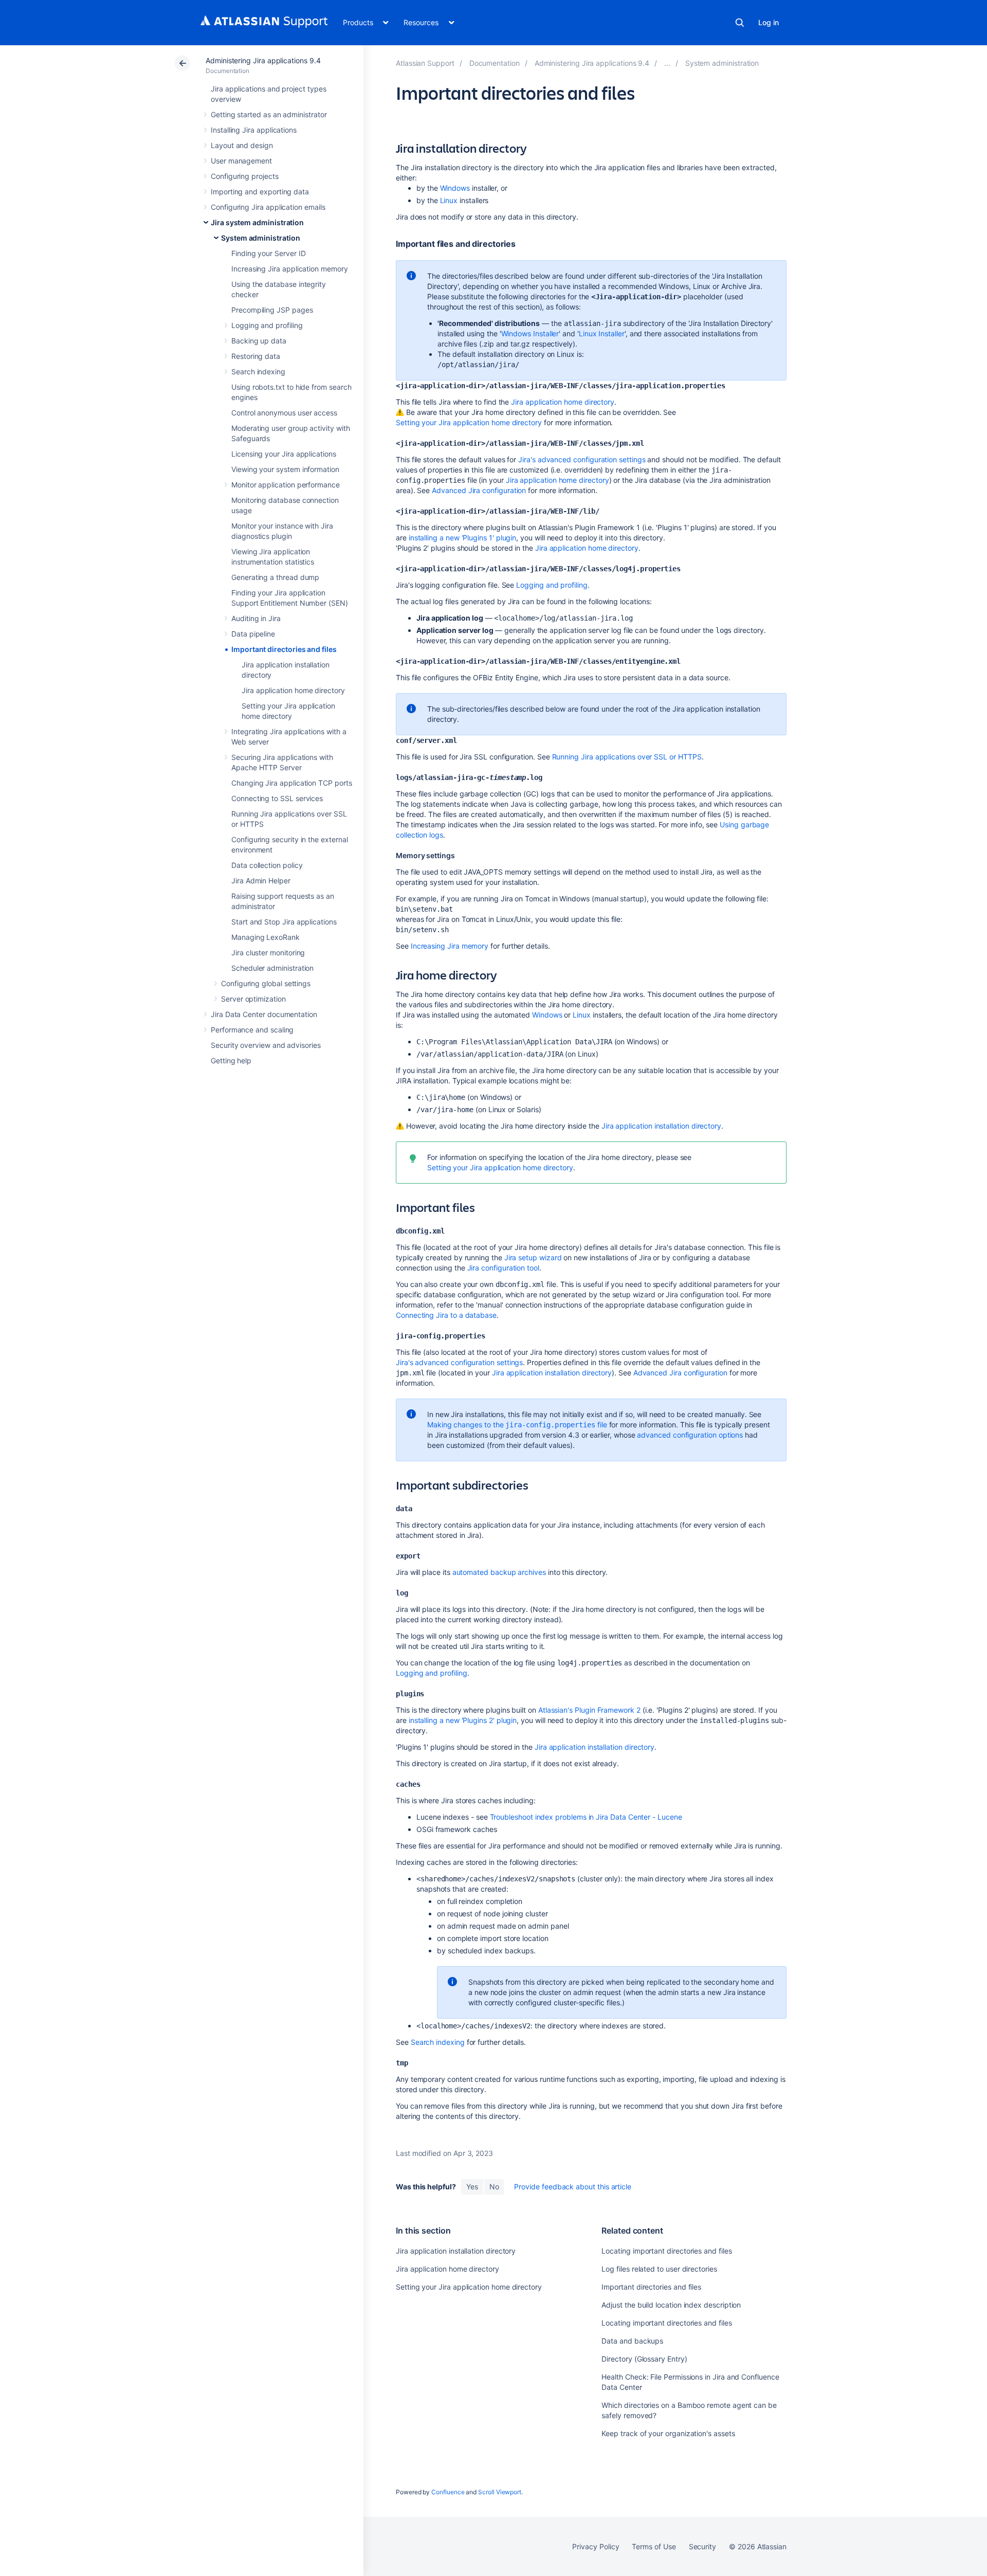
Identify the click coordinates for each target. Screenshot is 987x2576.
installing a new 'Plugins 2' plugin (463, 1720)
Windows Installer (530, 333)
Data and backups (632, 2341)
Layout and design (242, 145)
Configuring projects (245, 176)
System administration (261, 238)
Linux (449, 200)
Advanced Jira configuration (479, 490)
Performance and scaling (252, 1030)
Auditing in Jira (256, 618)
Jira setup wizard (533, 1257)
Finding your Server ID (268, 253)
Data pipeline (253, 634)
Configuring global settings (266, 983)
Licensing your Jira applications (284, 454)
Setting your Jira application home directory (469, 422)
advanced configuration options (690, 1435)
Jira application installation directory (661, 1126)
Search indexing (258, 371)
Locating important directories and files (666, 2251)
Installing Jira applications (254, 130)
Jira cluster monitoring (268, 953)
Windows (455, 188)
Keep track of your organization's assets (668, 2433)
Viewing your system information (285, 469)
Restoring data (256, 356)
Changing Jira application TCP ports (292, 783)
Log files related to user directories (659, 2269)
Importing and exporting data (260, 192)
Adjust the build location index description (671, 2305)
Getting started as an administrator (269, 114)
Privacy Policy (596, 2546)
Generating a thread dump (275, 577)
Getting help (231, 1060)
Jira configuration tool (503, 1268)
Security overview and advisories (266, 1045)
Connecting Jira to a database (446, 1315)
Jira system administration (257, 222)
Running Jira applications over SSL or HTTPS (627, 757)
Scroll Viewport (500, 2492)
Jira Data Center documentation (264, 1014)
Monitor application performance (286, 485)
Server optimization (253, 999)
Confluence (448, 2492)
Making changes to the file (517, 1425)
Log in (769, 22)
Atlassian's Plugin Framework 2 (589, 1710)
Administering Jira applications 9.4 (263, 60)
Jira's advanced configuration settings (582, 459)
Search (740, 23)
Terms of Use (654, 2546)
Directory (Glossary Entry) (644, 2359)
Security (702, 2546)
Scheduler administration (272, 968)
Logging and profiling (267, 325)
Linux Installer (602, 333)
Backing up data (259, 341)
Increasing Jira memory (450, 946)
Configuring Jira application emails (268, 207)
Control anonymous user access (284, 413)
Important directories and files (284, 649)
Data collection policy (267, 865)
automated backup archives (499, 1572)
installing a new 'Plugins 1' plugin (463, 538)
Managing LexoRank (266, 937)
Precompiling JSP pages (272, 310)
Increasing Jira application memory (290, 269)
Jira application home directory (293, 690)
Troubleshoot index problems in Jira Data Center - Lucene (586, 1817)
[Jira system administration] (667, 63)
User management (241, 161)
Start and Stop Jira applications (284, 922)
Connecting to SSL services (277, 798)
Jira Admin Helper (261, 881)
